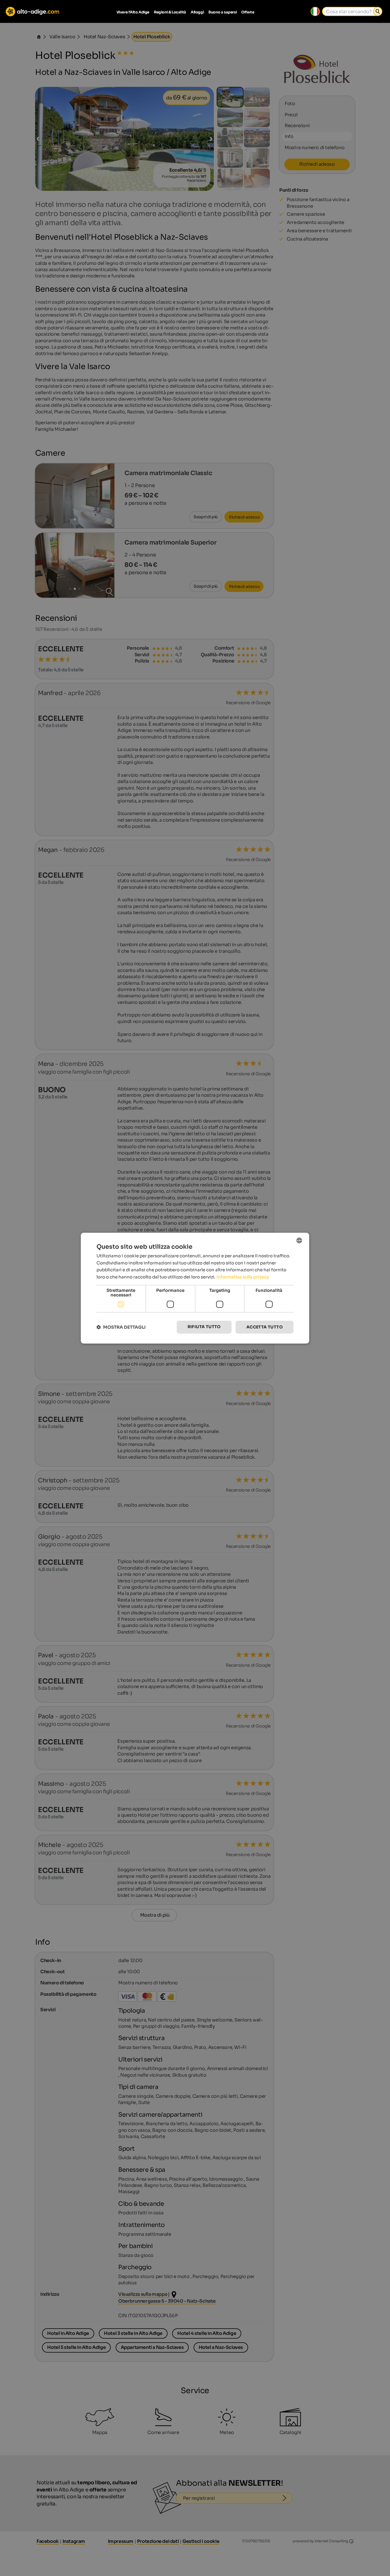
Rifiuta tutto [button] (204, 1327)
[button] (121, 1327)
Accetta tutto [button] (265, 1327)
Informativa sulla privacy (243, 1277)
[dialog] (195, 1288)
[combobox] (299, 1240)
